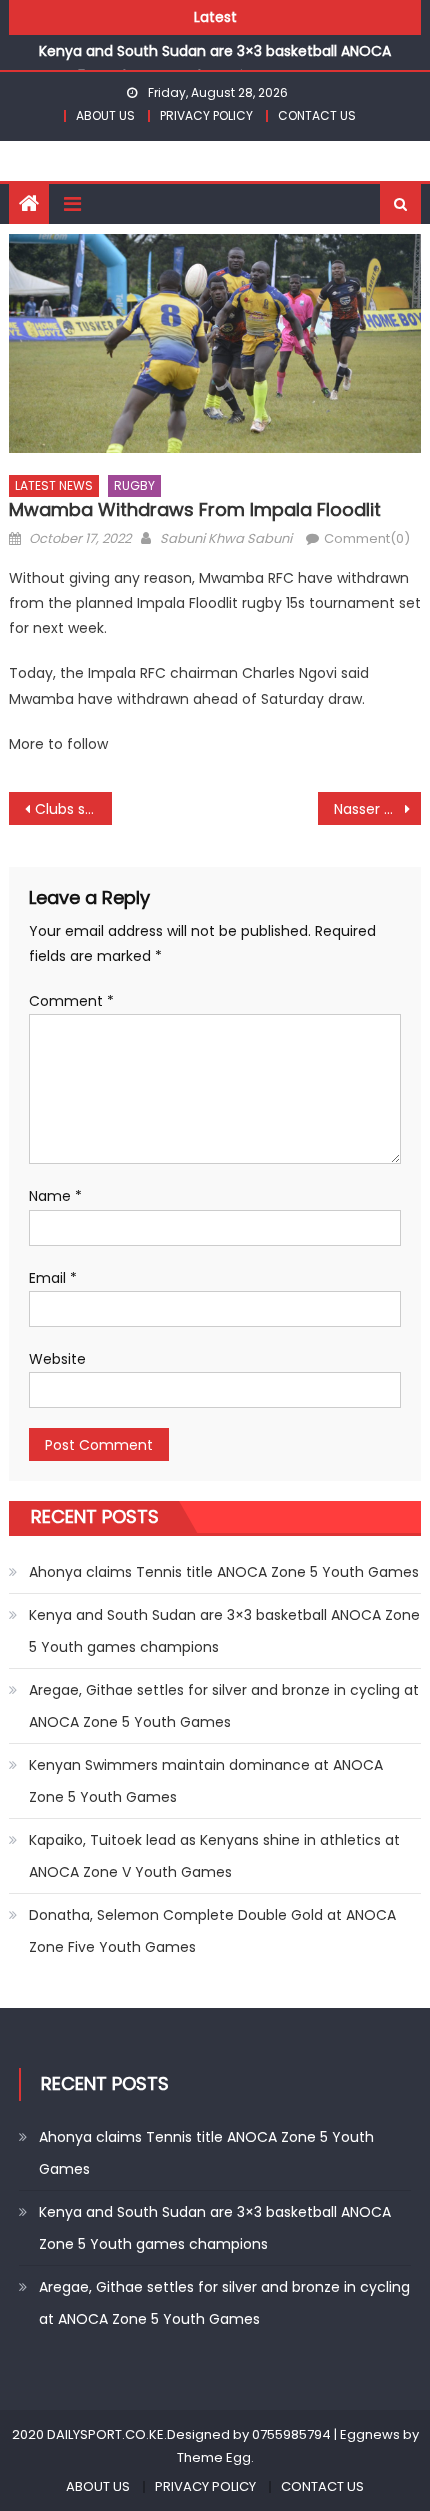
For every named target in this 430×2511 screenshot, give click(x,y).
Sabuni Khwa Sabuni (226, 538)
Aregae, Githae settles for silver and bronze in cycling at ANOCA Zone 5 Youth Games (224, 1706)
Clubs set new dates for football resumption (73, 809)
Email (53, 1278)
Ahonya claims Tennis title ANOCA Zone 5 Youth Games (224, 1572)
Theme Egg (214, 2457)
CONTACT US (317, 115)
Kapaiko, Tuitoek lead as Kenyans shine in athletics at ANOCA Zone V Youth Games (214, 1856)
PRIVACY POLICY (206, 115)
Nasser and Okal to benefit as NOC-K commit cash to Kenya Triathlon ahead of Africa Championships (377, 809)
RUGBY (134, 485)
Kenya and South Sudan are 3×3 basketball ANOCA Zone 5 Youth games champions (224, 1631)
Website (57, 1359)
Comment (71, 1001)
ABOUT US (105, 115)
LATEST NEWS (54, 485)
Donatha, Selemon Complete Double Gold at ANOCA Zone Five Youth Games (212, 1931)
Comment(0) (367, 538)
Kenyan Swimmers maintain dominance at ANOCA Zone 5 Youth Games (206, 1781)
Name (55, 1196)
